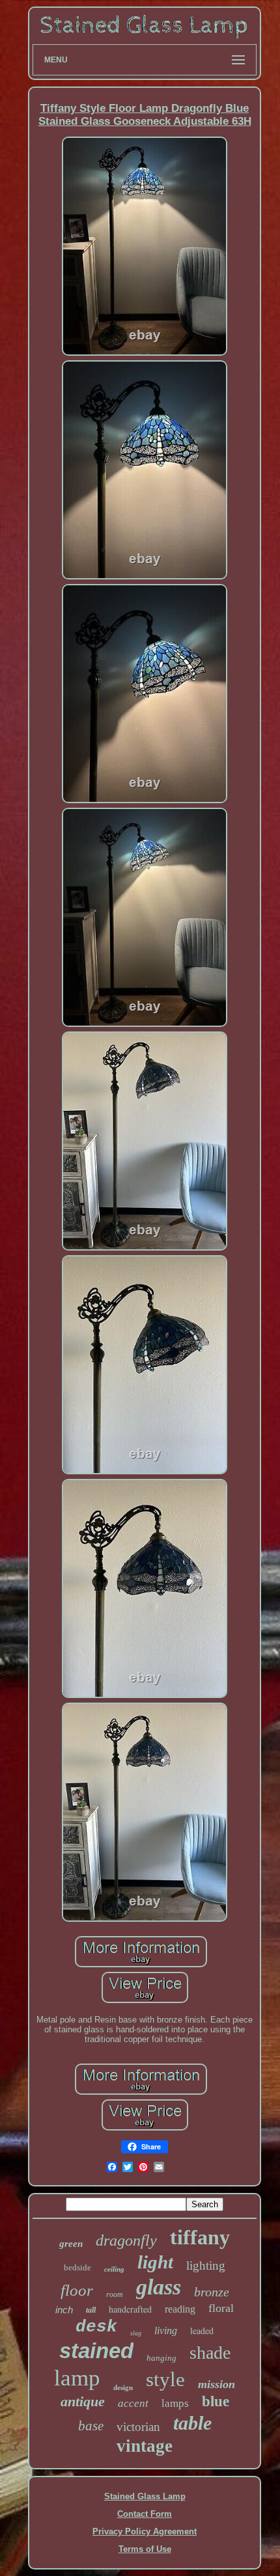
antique (83, 2401)
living (166, 2330)
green (71, 2244)
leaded (202, 2330)
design (123, 2387)
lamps (175, 2403)
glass (159, 2287)
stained (96, 2351)
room (115, 2294)
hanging (161, 2358)
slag (136, 2333)
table (192, 2423)
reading (180, 2309)
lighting (206, 2265)
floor (77, 2290)
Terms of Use (145, 2549)
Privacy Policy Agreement (145, 2531)
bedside (77, 2267)
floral (221, 2308)
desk (96, 2327)
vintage (145, 2446)
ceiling (114, 2269)
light (155, 2262)
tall (91, 2310)
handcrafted (130, 2309)
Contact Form (145, 2514)
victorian (138, 2427)
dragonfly (126, 2240)
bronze (212, 2292)
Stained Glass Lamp (145, 2496)
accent (133, 2403)
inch (64, 2310)
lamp (77, 2378)
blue (216, 2401)
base (91, 2426)
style (165, 2379)
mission (217, 2384)
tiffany (200, 2237)
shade (210, 2353)
